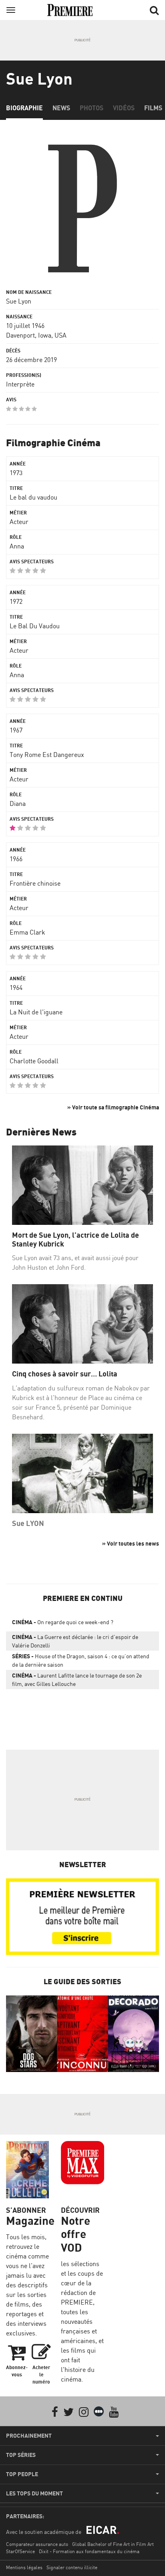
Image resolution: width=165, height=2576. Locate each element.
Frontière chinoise (35, 883)
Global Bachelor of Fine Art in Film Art (113, 2544)
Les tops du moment (34, 2493)
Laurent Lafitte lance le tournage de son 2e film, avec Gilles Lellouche (77, 1680)
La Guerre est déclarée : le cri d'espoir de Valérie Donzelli (75, 1641)
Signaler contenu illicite (72, 2567)
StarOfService (20, 2551)
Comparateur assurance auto (37, 2544)
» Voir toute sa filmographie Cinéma (113, 1107)
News (61, 108)
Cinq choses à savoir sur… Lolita (65, 1374)
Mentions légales (24, 2567)
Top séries (21, 2455)
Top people (22, 2474)
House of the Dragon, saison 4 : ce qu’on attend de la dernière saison (81, 1660)
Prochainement (29, 2436)
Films (153, 108)
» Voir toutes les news (131, 1543)
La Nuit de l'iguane (36, 1012)
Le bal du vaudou (33, 497)
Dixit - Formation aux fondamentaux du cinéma (89, 2551)
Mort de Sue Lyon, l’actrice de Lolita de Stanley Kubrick (75, 1239)
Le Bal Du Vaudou (35, 626)
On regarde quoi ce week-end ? (63, 1622)
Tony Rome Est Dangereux (47, 755)
